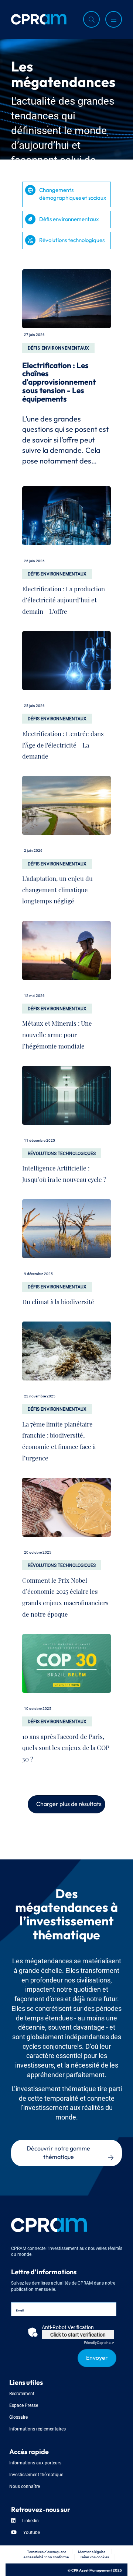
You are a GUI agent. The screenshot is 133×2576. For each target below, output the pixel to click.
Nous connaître (25, 2486)
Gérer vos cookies (95, 2557)
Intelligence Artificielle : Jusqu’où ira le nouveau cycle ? (64, 1172)
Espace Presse (24, 2405)
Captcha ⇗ (99, 2342)
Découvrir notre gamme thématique (59, 2152)
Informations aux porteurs (35, 2462)
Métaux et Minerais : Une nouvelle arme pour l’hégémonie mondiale (57, 1033)
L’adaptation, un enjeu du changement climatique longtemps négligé (57, 888)
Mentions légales (92, 2551)
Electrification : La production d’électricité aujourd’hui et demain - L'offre (64, 598)
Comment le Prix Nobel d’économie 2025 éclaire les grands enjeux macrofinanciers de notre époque (65, 1595)
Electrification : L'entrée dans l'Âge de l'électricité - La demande (63, 743)
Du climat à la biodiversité (58, 1300)
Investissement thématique (36, 2474)
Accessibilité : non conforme (46, 2557)
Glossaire (18, 2417)
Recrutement (22, 2393)
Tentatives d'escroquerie (47, 2551)
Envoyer (97, 2357)
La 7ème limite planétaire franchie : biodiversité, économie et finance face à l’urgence (59, 1439)
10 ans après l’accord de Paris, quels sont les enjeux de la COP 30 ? (66, 1746)
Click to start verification (78, 2334)
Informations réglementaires (37, 2428)
